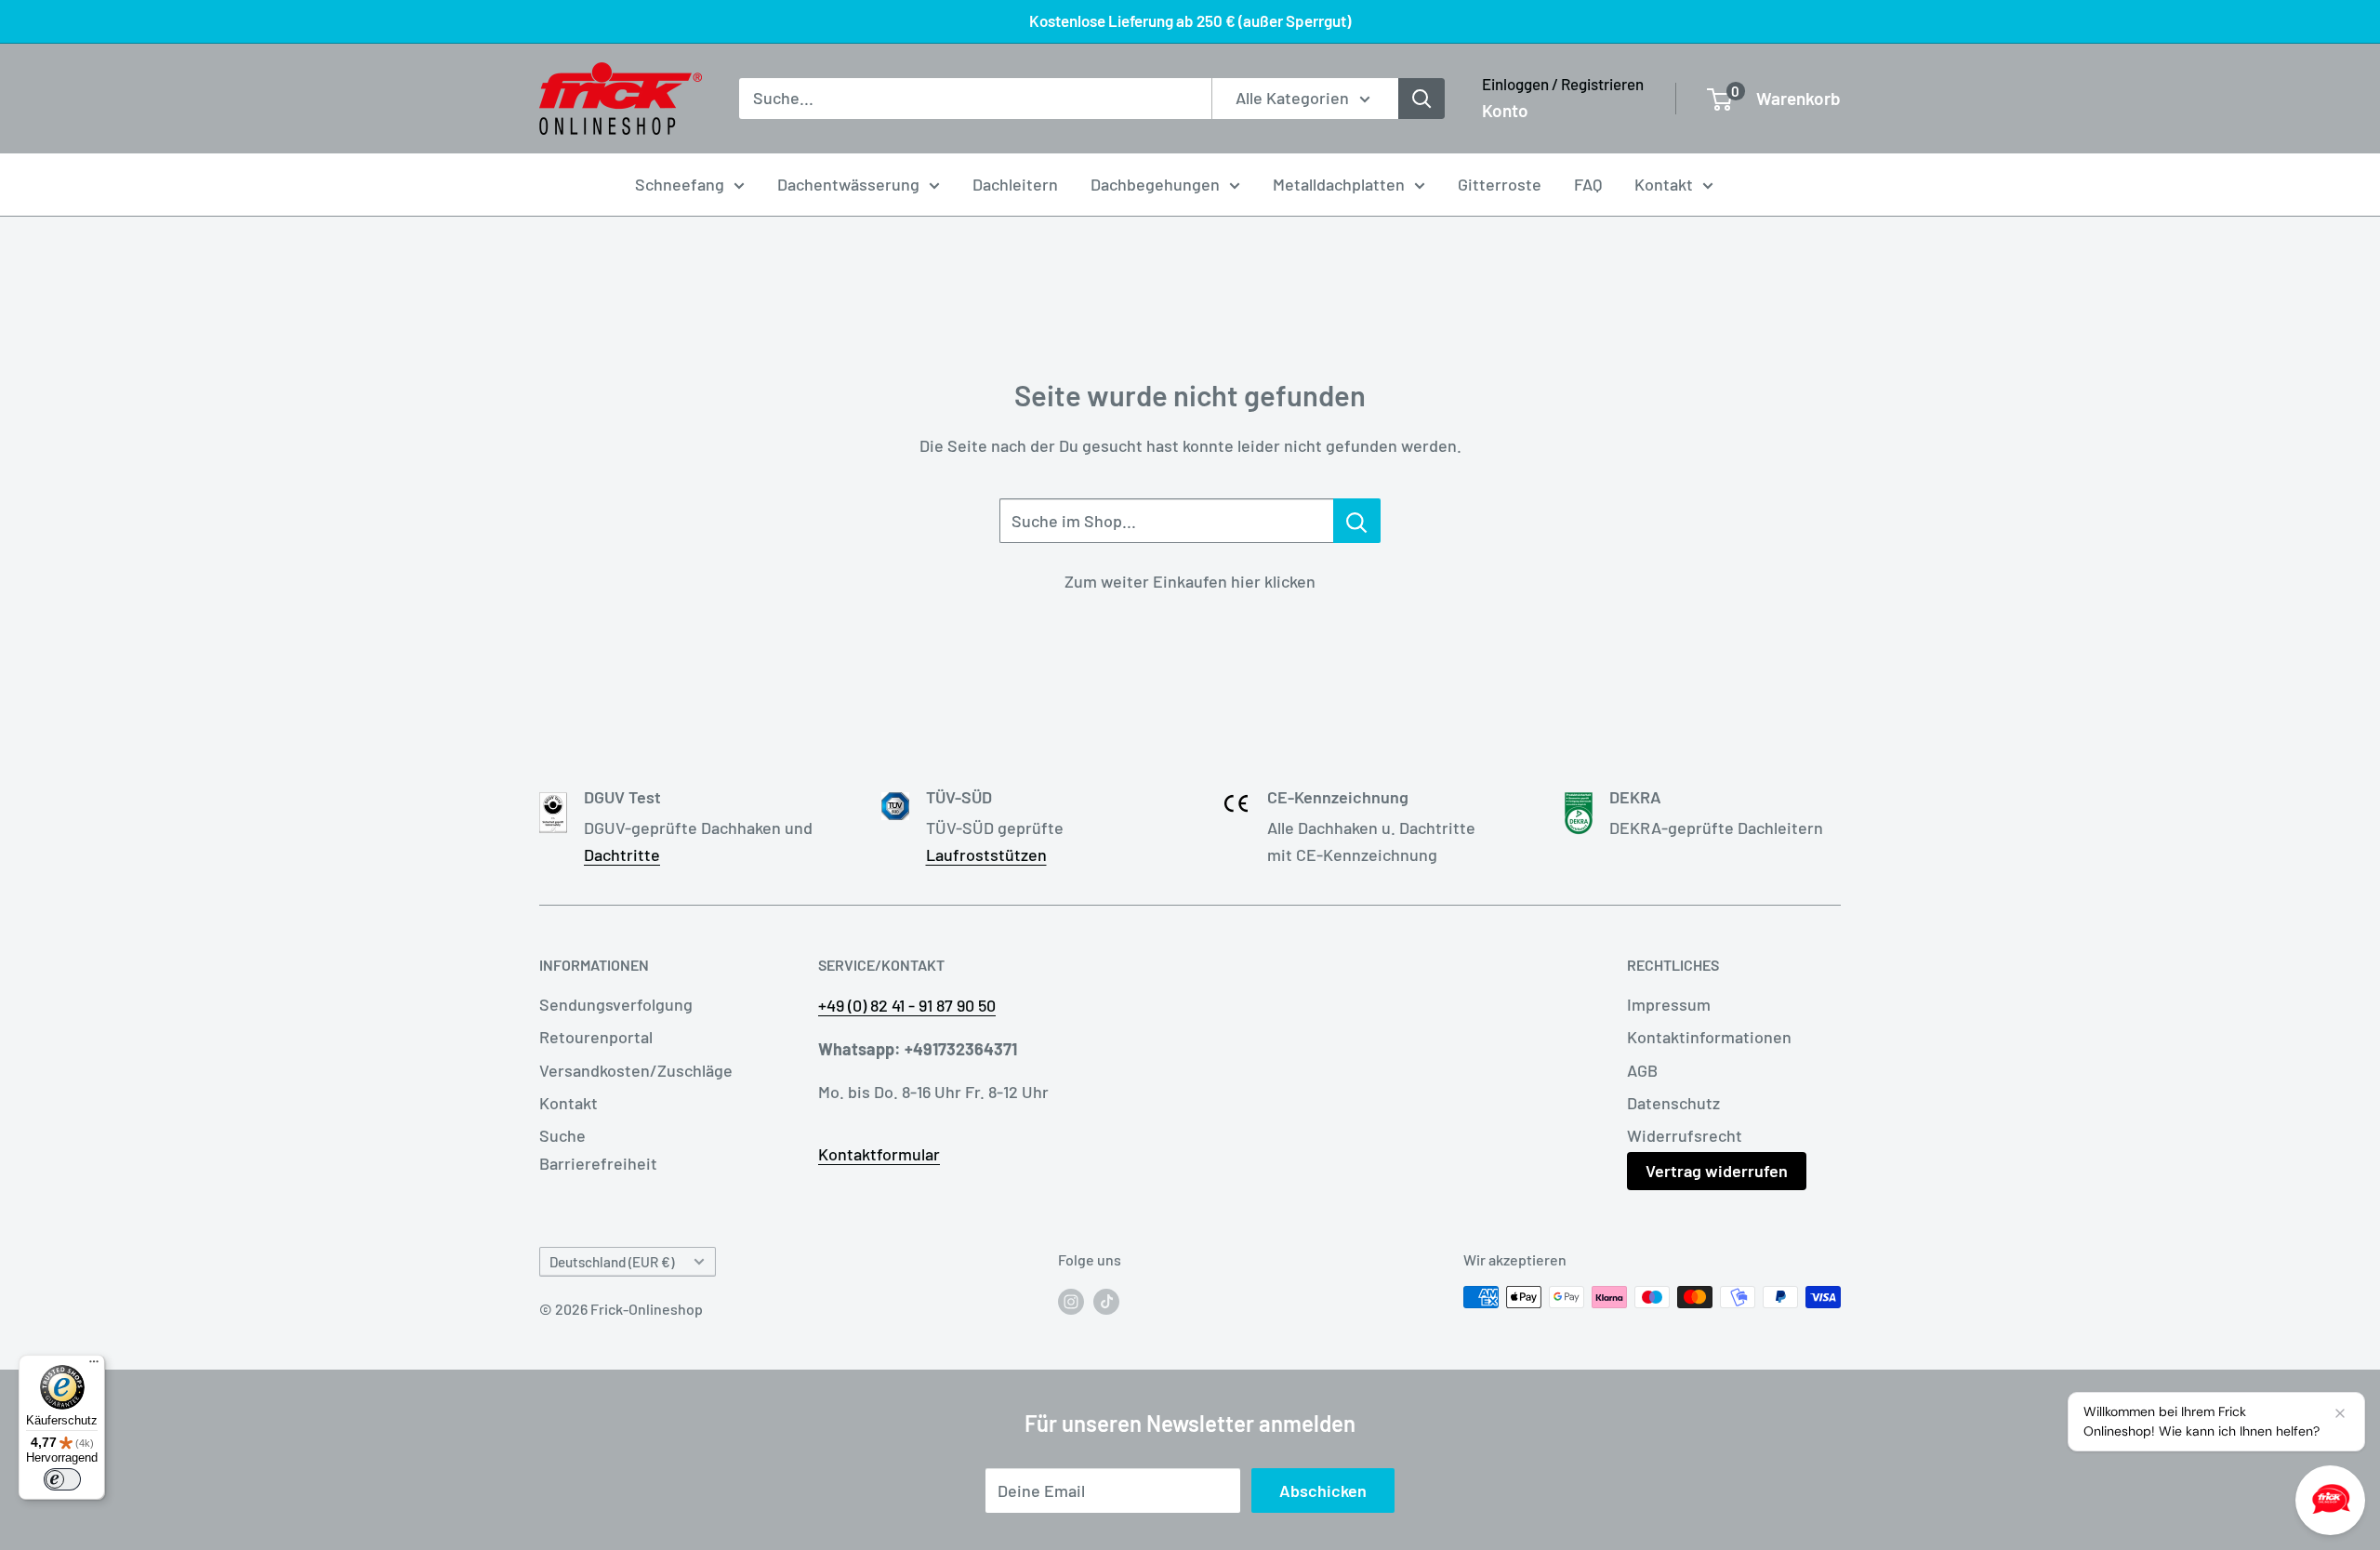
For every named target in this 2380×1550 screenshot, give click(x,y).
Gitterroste (1500, 184)
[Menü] (94, 1366)
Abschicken (1323, 1490)
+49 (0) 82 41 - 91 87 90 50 (907, 1005)
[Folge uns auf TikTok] (1106, 1300)
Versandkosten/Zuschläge (636, 1070)
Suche (562, 1135)
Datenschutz (1673, 1103)
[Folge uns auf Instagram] (1071, 1300)
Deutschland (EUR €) (612, 1262)
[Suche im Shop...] (1357, 521)
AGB (1642, 1070)
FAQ (1588, 184)
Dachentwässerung (848, 184)
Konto (1505, 110)
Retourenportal (596, 1037)
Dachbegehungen (1155, 184)
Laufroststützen (986, 854)
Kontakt (1664, 184)
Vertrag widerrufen (1717, 1171)
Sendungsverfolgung (616, 1004)
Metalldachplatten (1339, 184)
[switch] (62, 1479)
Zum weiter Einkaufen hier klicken (1190, 581)
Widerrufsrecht (1685, 1135)
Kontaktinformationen (1709, 1037)
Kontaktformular (879, 1154)
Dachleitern (1015, 184)
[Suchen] (1421, 99)
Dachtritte (622, 854)
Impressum (1669, 1004)
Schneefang (680, 184)
